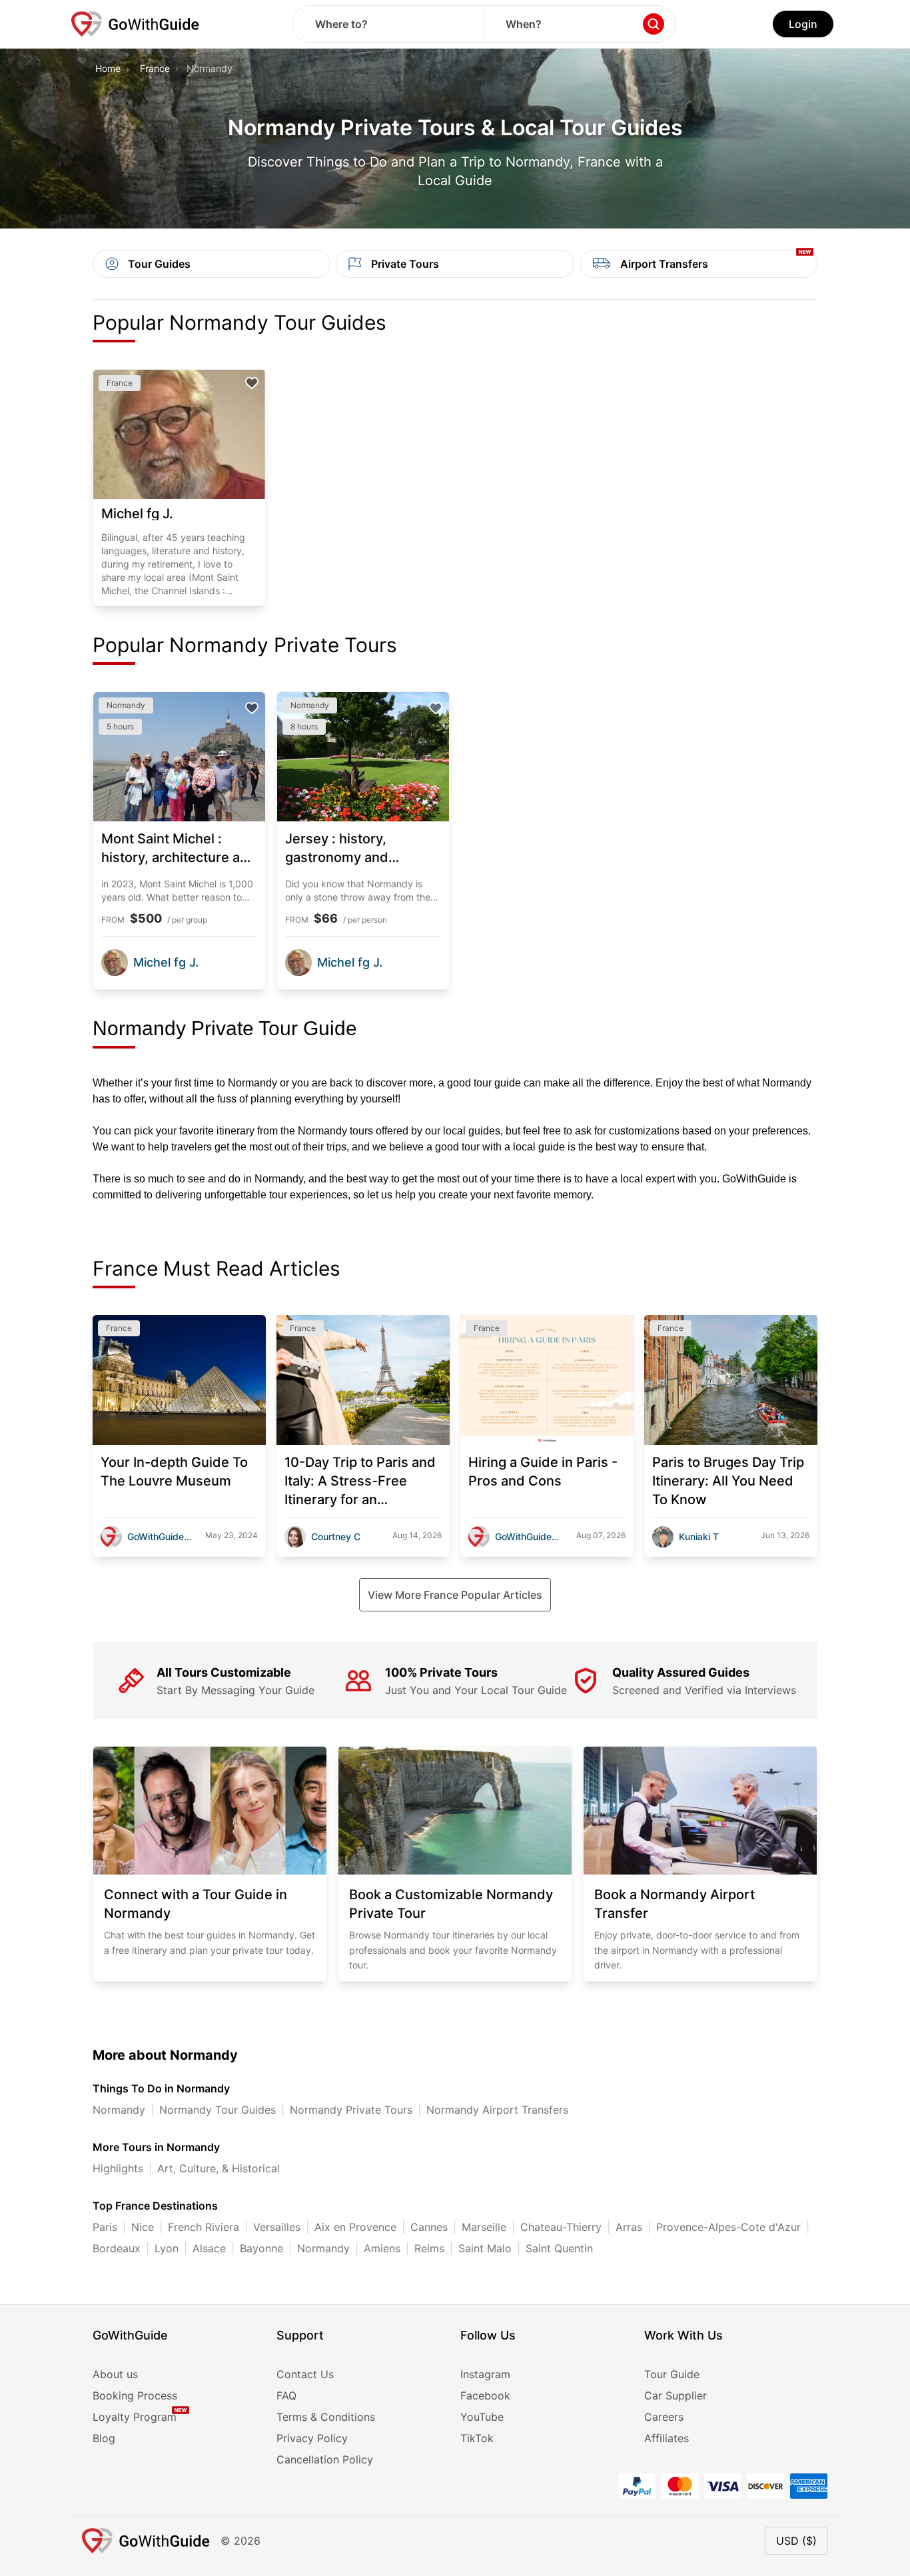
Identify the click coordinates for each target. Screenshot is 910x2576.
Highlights (118, 2168)
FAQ (286, 2395)
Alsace (209, 2248)
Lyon (167, 2248)
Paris (105, 2227)
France (155, 68)
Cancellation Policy (325, 2459)
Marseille (484, 2227)
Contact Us (305, 2374)
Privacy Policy (312, 2438)
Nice (143, 2227)
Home (108, 68)
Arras (629, 2227)
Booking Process (135, 2395)
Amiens (382, 2248)
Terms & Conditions (326, 2417)
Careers (664, 2417)
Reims (429, 2248)
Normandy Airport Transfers (497, 2110)
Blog (104, 2438)
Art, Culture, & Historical (219, 2168)
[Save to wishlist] (252, 383)
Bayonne (261, 2248)
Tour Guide (672, 2374)
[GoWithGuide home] (135, 24)
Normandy (119, 2110)
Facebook (485, 2395)
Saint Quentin (559, 2248)
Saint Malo (485, 2248)
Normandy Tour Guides (218, 2110)
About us (115, 2374)
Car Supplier (676, 2395)
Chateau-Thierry (561, 2227)
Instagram (485, 2374)
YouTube (482, 2417)
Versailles (277, 2227)
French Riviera (204, 2227)
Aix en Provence (355, 2227)
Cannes (429, 2227)
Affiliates (667, 2438)
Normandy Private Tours (351, 2110)
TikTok (477, 2438)
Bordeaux (117, 2248)
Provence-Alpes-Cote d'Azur (728, 2227)
